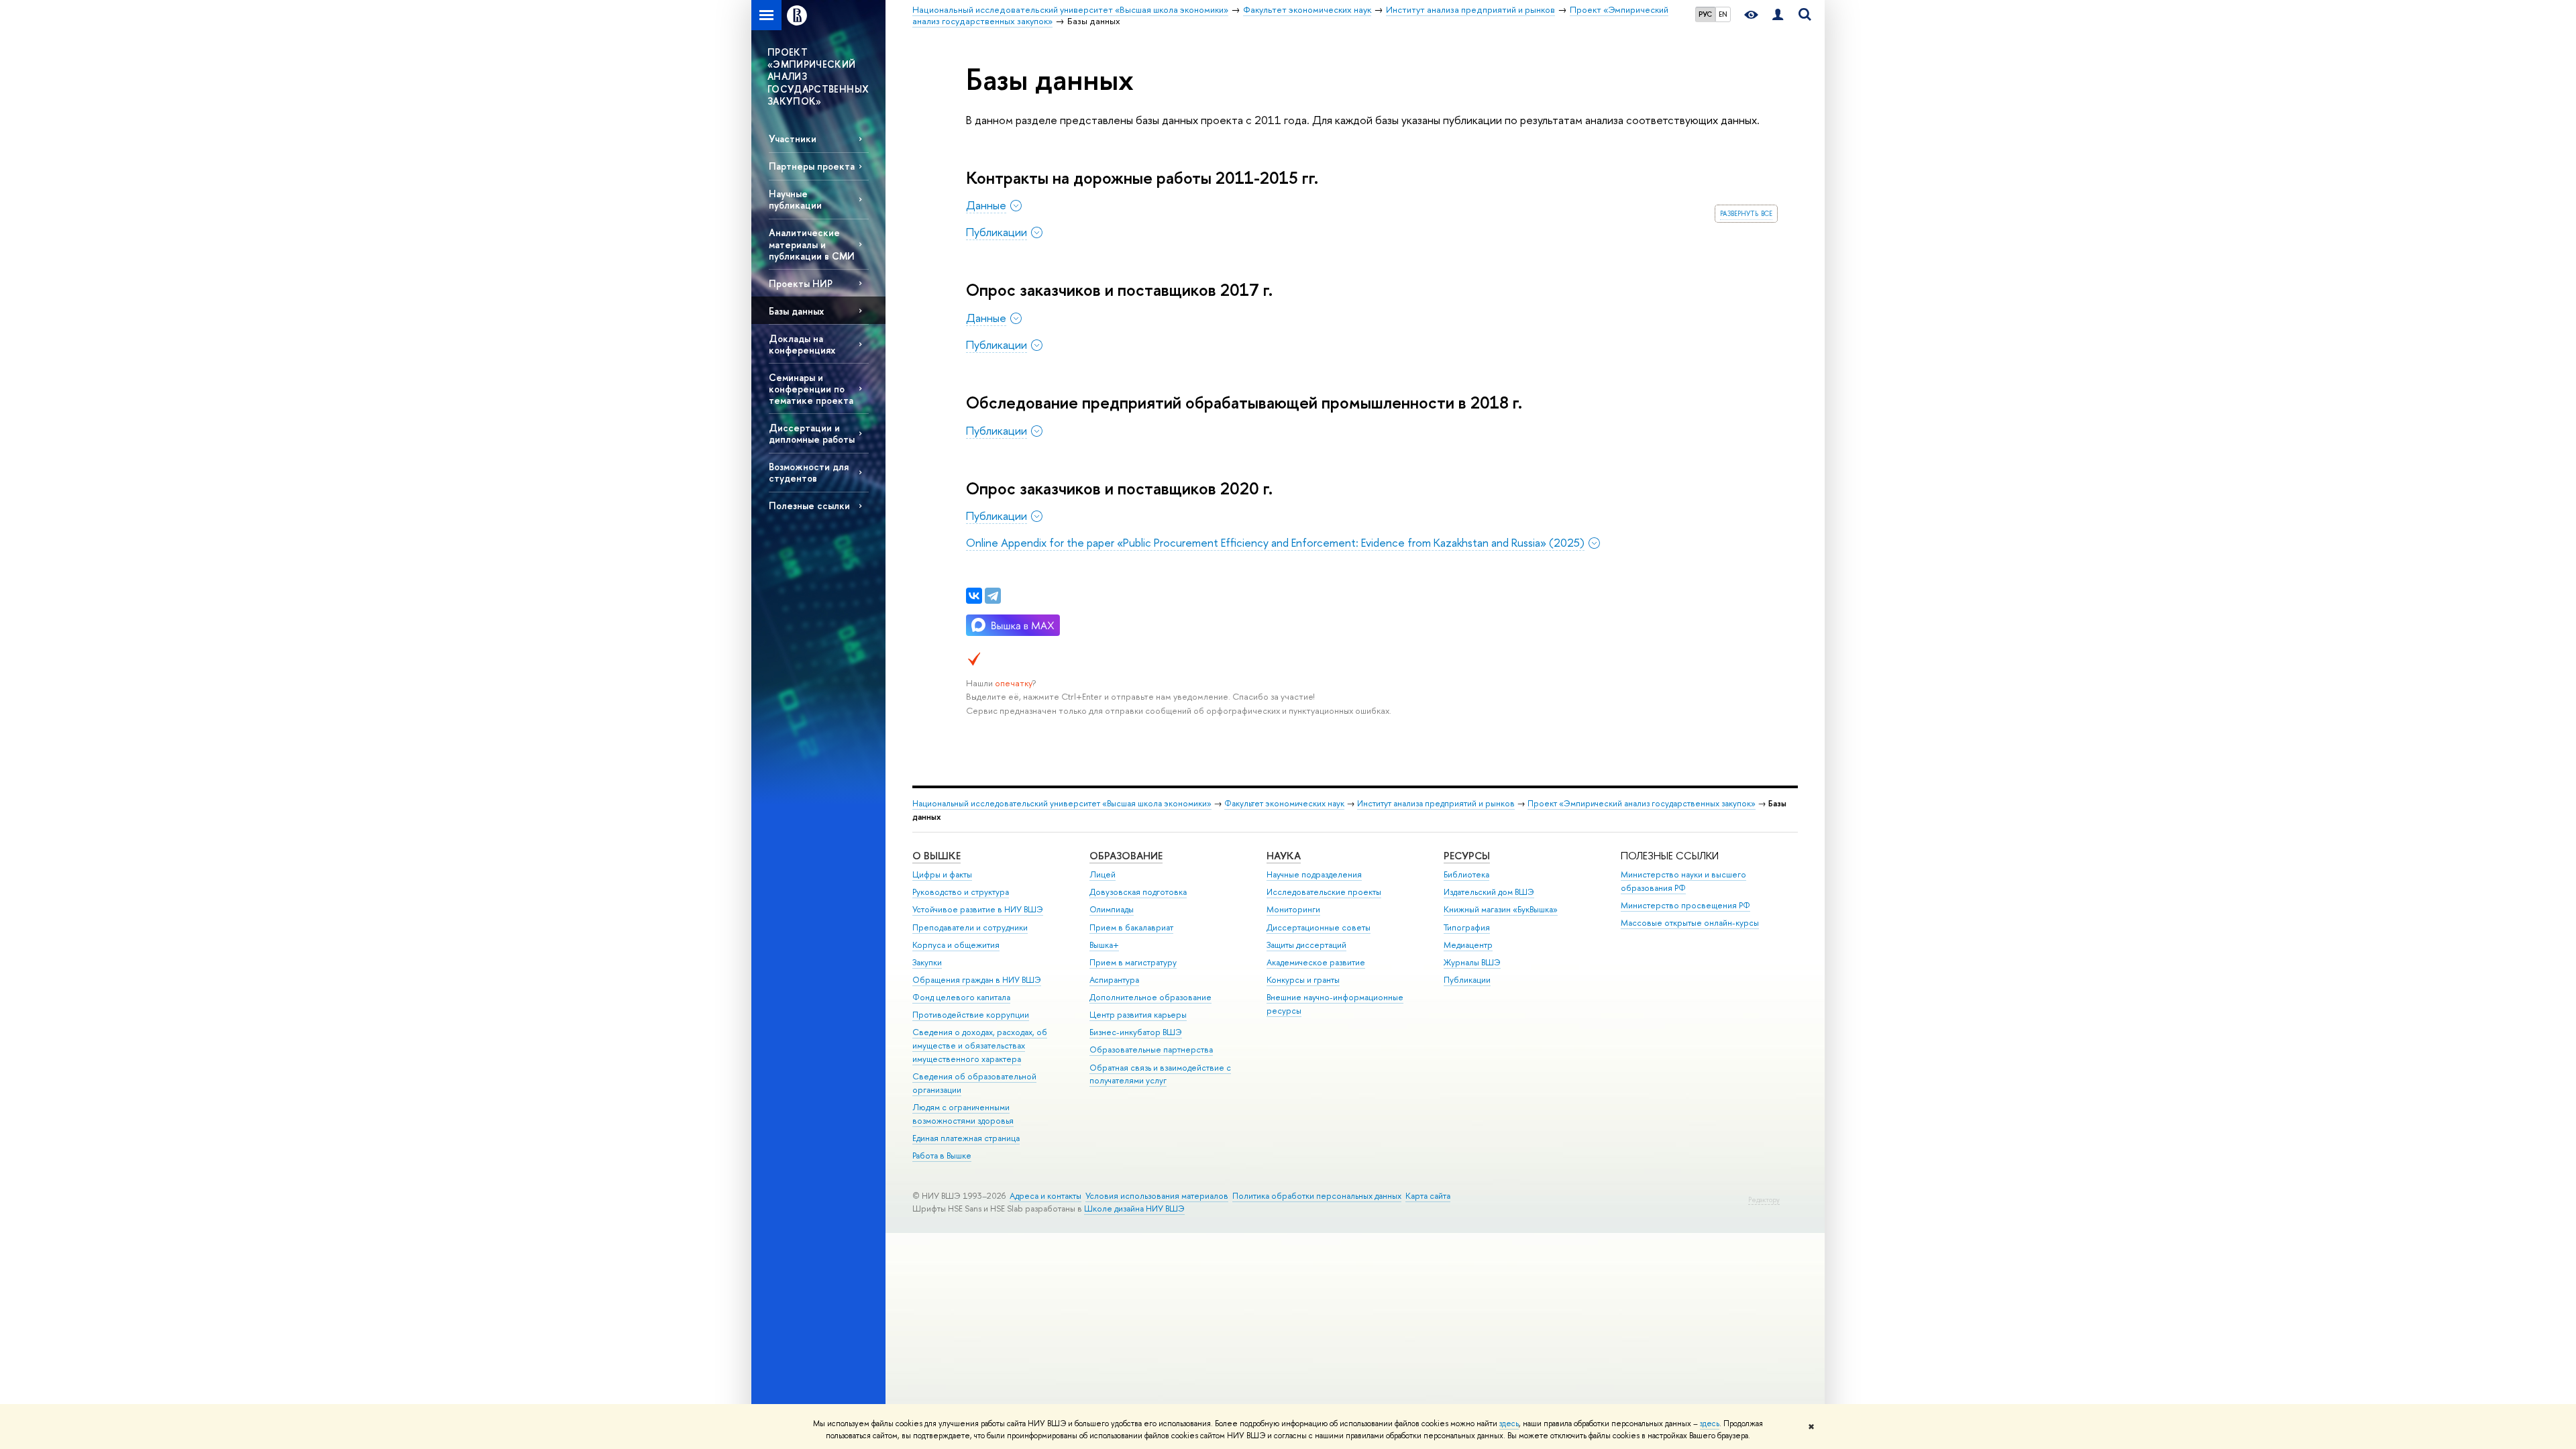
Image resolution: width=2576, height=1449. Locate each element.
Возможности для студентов (809, 472)
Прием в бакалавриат (1131, 927)
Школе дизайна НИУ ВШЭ (1134, 1209)
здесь (1509, 1424)
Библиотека (1466, 874)
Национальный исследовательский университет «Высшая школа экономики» (1062, 803)
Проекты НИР (801, 283)
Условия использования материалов (1157, 1196)
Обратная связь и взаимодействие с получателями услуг (1160, 1074)
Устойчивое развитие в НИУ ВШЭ (978, 909)
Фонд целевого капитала (961, 997)
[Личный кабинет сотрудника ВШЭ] (1778, 15)
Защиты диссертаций (1306, 945)
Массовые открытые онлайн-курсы (1690, 923)
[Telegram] (993, 596)
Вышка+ (1104, 945)
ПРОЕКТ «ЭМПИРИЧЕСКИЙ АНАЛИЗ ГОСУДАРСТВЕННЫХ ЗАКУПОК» (818, 76)
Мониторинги (1293, 909)
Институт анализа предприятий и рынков (1436, 803)
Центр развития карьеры (1138, 1015)
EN (1723, 14)
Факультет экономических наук (1284, 803)
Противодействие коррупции (971, 1015)
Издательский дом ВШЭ (1489, 892)
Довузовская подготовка (1138, 892)
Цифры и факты (942, 874)
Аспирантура (1114, 980)
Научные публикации (795, 199)
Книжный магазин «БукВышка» (1501, 909)
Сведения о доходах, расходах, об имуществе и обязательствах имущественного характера (980, 1045)
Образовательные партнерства (1151, 1050)
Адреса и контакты (1045, 1196)
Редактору (1764, 1200)
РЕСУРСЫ (1467, 856)
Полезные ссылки (809, 505)
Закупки (927, 962)
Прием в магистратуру (1133, 962)
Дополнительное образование (1150, 997)
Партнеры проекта (812, 166)
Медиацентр (1468, 945)
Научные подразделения (1314, 874)
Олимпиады (1112, 909)
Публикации (1467, 980)
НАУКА (1284, 856)
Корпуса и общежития (956, 945)
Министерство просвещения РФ (1685, 905)
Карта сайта (1428, 1196)
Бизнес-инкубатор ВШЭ (1136, 1032)
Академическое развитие (1316, 962)
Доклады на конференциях (802, 344)
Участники (793, 139)
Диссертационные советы (1319, 927)
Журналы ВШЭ (1472, 962)
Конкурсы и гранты (1303, 980)
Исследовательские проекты (1324, 892)
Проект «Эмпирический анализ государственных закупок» (1642, 803)
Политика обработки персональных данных (1317, 1196)
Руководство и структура (961, 892)
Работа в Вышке (942, 1156)
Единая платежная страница (966, 1138)
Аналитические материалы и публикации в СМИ (812, 244)
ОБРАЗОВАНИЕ (1126, 856)
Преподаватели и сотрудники (970, 927)
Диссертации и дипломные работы (812, 433)
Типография (1467, 927)
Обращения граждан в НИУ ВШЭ (977, 980)
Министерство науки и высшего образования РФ (1683, 881)
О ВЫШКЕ (936, 856)
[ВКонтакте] (974, 596)
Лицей (1103, 874)
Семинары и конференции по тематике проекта (811, 389)
